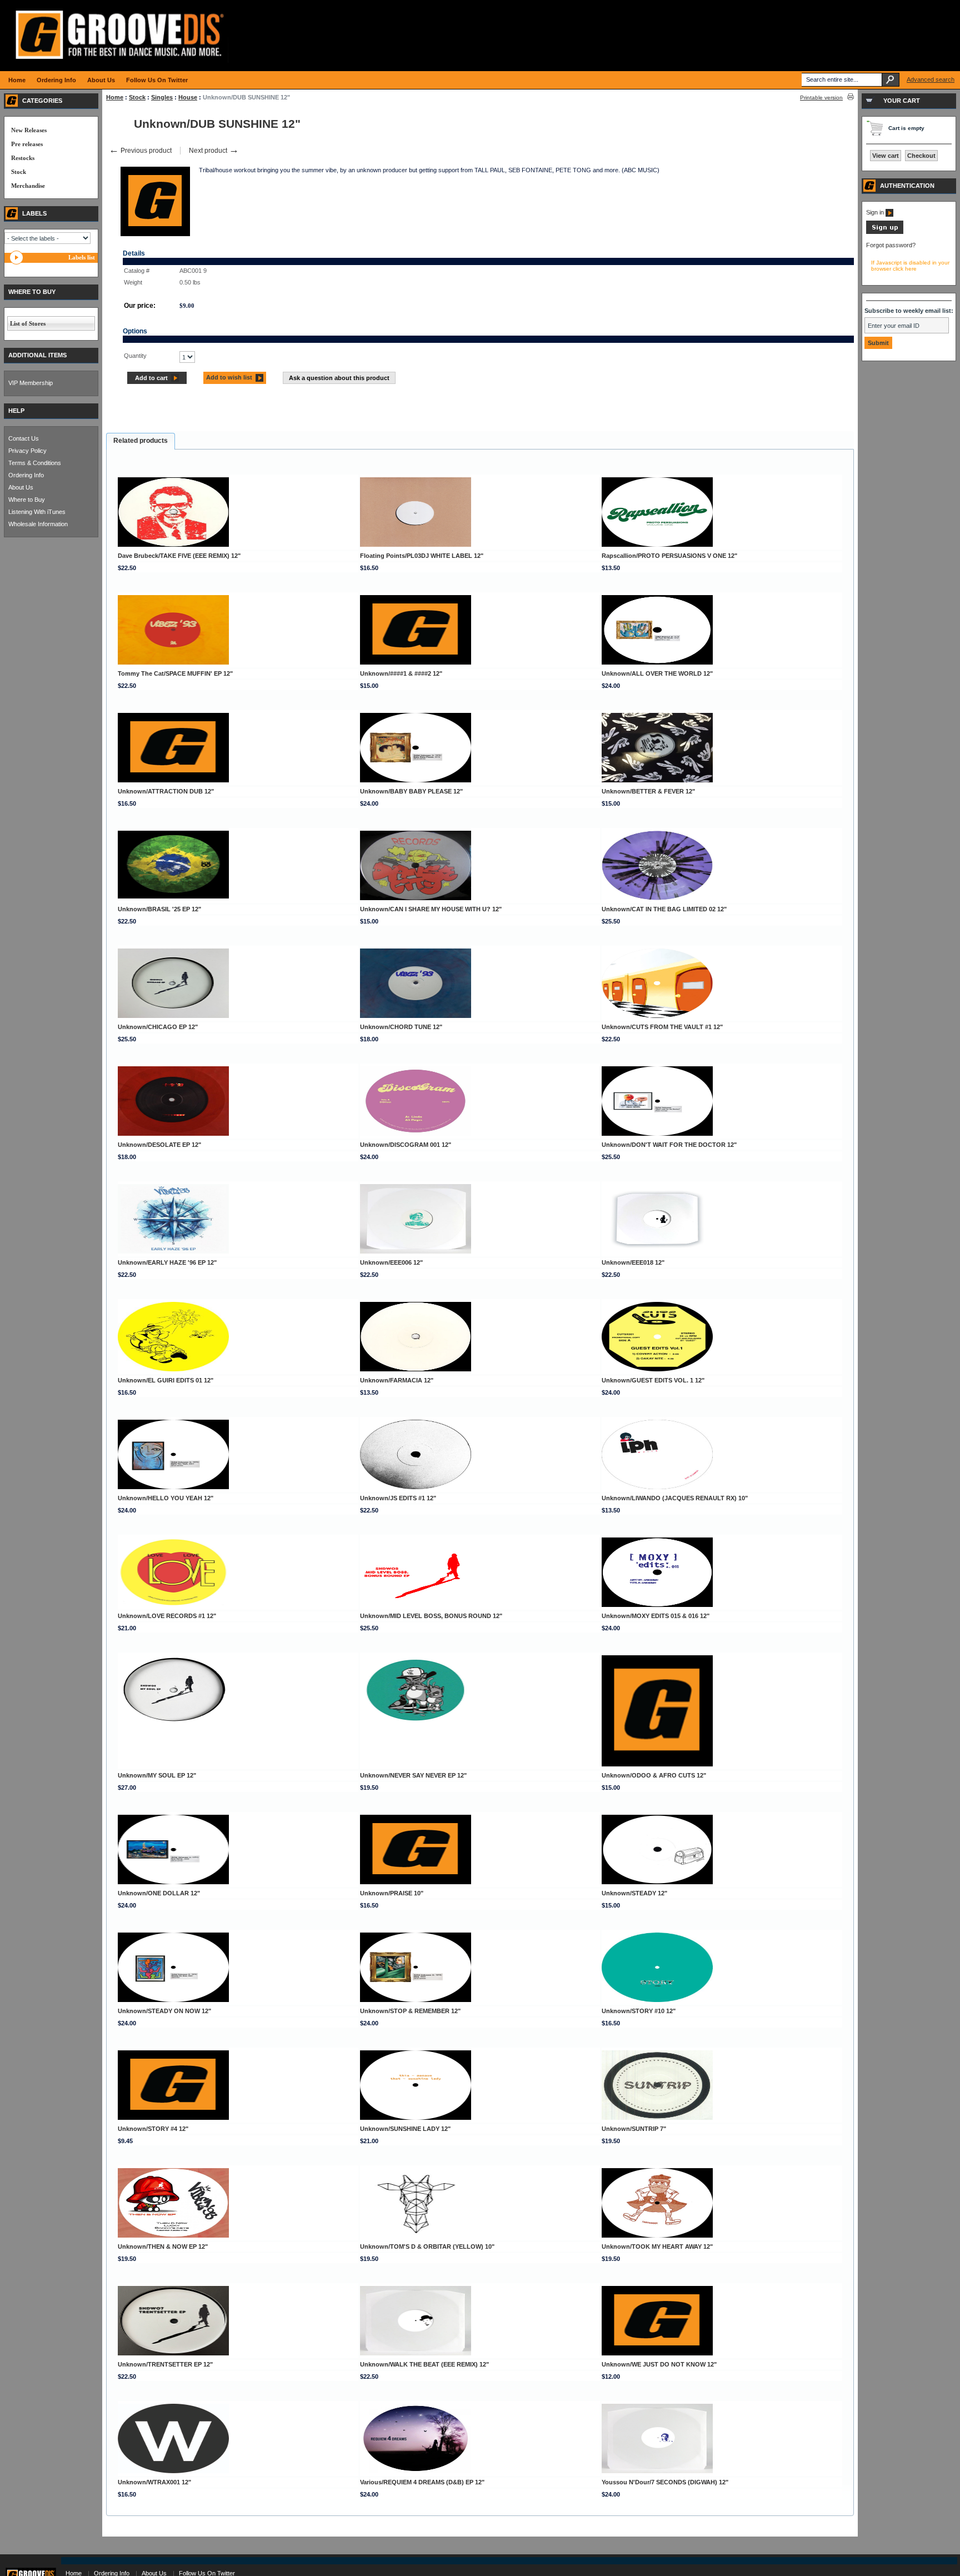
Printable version (821, 98)
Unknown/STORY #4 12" (153, 2129)
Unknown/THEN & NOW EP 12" (163, 2246)
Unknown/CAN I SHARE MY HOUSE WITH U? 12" (431, 909)
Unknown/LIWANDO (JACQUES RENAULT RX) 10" (675, 1498)
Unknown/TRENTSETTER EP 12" (165, 2364)
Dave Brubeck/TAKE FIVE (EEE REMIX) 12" (179, 556)
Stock (137, 97)
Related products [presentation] (141, 441)
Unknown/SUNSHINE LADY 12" (405, 2129)
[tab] (141, 441)
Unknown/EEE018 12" (633, 1262)
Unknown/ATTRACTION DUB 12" (166, 791)
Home (115, 97)
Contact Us (24, 438)
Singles (162, 97)
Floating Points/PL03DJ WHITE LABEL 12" (422, 556)
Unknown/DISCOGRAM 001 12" (406, 1145)
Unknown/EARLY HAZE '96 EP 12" (167, 1262)
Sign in (876, 212)
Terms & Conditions (35, 463)
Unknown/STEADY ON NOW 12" (164, 2011)
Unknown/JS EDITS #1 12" (398, 1498)
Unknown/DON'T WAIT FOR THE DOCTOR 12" (669, 1145)
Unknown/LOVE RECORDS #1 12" (167, 1616)
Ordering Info (26, 475)
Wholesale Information (38, 524)
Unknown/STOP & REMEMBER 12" (410, 2011)
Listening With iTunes (37, 512)
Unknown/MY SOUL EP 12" (157, 1775)
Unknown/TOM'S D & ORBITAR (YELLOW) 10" (427, 2246)
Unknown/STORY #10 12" (639, 2011)
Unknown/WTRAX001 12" (154, 2482)
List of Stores (28, 323)
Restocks (23, 158)
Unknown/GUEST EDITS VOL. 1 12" (653, 1380)
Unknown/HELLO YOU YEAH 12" (166, 1498)
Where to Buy (27, 500)
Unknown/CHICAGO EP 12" (158, 1027)
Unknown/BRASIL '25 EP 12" (159, 909)
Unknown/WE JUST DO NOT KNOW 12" (659, 2364)
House (188, 97)
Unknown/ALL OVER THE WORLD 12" (657, 673)
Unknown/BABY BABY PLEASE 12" (411, 791)
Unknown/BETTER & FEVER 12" (648, 791)
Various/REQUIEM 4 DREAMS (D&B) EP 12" (422, 2482)
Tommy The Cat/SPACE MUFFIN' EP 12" (175, 673)
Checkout (921, 156)
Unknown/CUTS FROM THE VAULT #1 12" (662, 1027)
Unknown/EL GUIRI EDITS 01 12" (166, 1380)
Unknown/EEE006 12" (391, 1262)
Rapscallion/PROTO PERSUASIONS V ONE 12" (669, 556)
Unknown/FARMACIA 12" (397, 1380)
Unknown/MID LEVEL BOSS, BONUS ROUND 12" (431, 1616)
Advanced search (931, 79)
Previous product (140, 151)
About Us (21, 487)
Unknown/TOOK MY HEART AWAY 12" (657, 2246)
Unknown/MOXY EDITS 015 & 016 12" (656, 1616)
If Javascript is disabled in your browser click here (910, 266)
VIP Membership (31, 383)
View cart (886, 156)
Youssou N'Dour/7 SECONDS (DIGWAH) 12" (665, 2482)
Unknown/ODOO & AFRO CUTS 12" (654, 1775)
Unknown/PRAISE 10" (392, 1893)
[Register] (885, 232)
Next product (214, 151)
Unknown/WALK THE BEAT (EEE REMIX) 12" (424, 2364)
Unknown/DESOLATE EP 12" (159, 1145)
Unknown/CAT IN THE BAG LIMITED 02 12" (664, 909)
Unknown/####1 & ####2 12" (401, 673)
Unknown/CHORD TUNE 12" (401, 1027)
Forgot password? (891, 245)
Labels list (82, 257)
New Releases (29, 130)
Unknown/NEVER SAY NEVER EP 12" (413, 1775)
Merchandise (28, 186)
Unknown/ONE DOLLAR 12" (159, 1893)
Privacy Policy (27, 451)
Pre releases (27, 144)
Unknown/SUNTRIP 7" (634, 2129)
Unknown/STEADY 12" (634, 1893)
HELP (16, 411)
